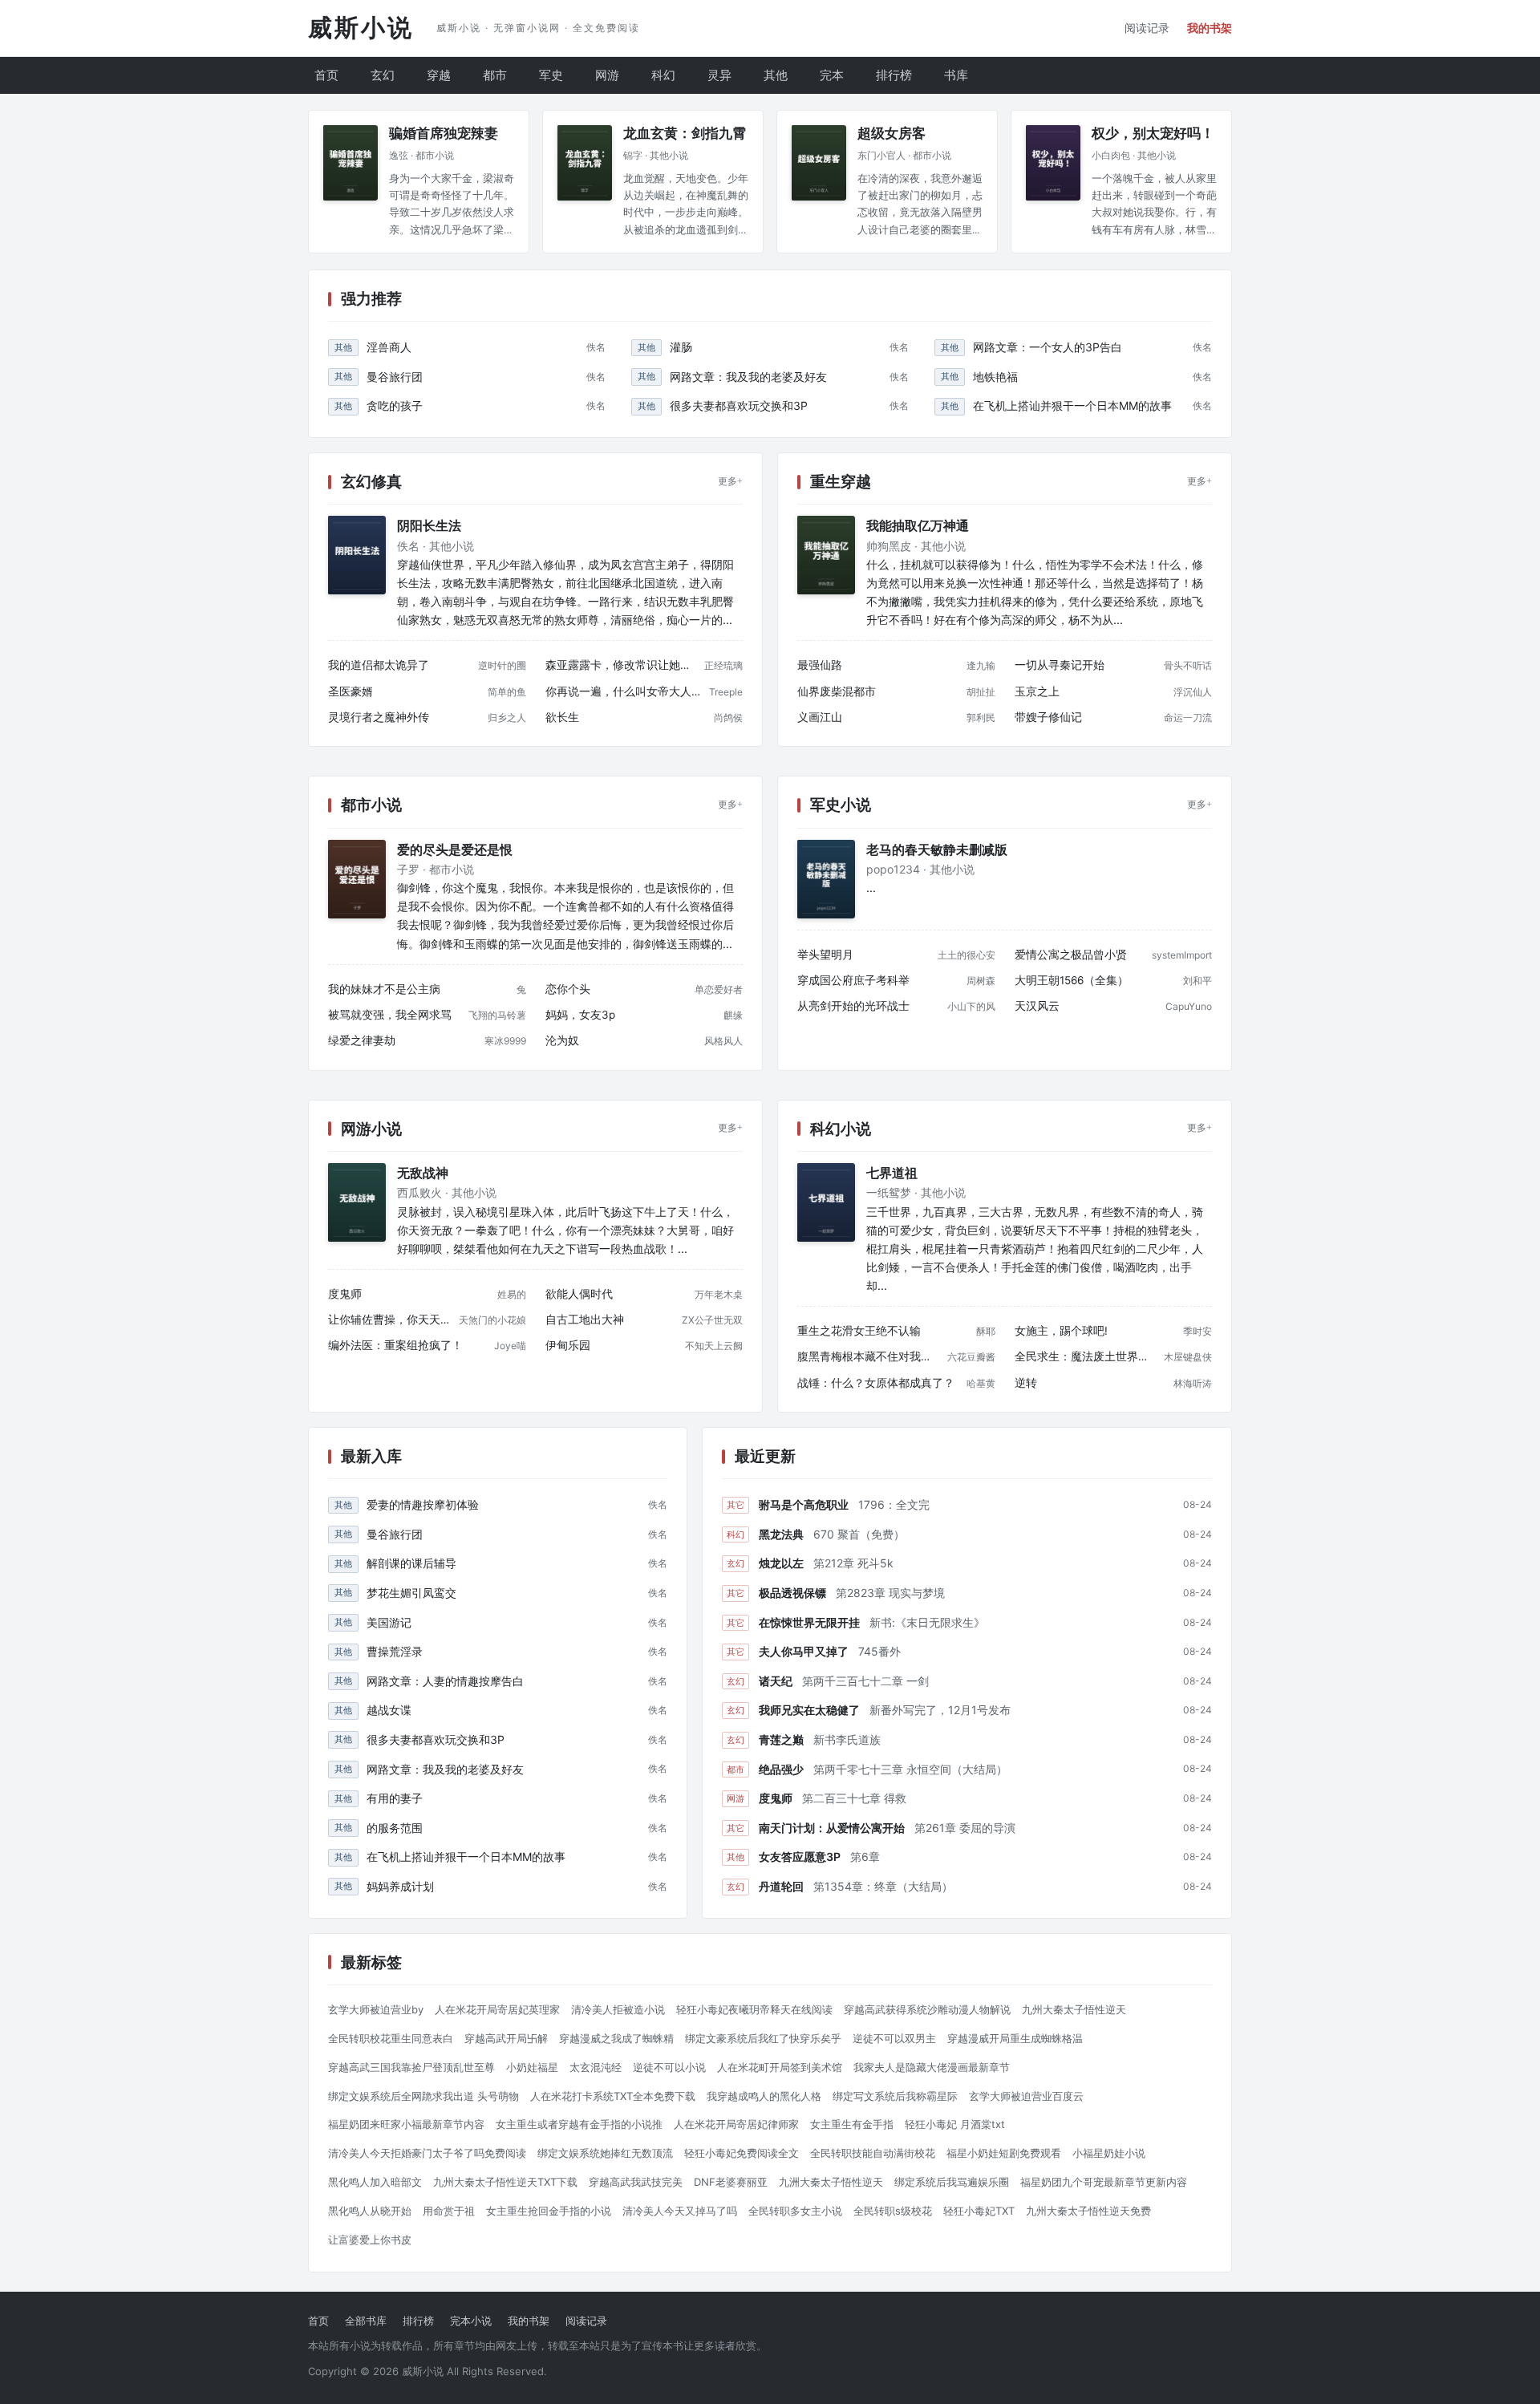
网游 (607, 75)
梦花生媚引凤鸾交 (411, 1593)
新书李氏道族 (847, 1739)
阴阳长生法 (429, 526)
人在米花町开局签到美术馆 (780, 2067)
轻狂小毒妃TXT (979, 2211)
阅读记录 (1147, 28)
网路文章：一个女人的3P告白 (1048, 347)
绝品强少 (781, 1769)
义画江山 (820, 717)
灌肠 (681, 347)
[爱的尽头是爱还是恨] (357, 879)
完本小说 (471, 2321)
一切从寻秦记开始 (1060, 665)
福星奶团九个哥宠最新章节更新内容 (1104, 2182)
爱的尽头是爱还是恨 (455, 850)
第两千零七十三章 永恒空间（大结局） (910, 1769)
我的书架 (1210, 28)
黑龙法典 (781, 1534)
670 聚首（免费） (859, 1534)
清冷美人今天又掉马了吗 (680, 2211)
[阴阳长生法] (357, 555)
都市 (495, 75)
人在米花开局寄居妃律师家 (736, 2124)
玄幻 (383, 75)
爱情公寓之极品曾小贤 (1071, 955)
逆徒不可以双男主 (894, 2038)
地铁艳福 (995, 377)
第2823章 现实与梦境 (890, 1593)
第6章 (865, 1857)
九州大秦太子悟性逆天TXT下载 (505, 2182)
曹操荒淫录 (395, 1651)
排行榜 (894, 75)
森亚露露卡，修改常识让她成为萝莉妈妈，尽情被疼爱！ (622, 665)
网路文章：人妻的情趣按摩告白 (445, 1681)
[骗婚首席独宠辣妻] (351, 163)
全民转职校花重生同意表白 (391, 2038)
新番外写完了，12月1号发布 (940, 1710)
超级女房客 (892, 134)
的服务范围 (395, 1828)
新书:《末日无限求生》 (927, 1622)
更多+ (730, 481)
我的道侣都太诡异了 (379, 665)
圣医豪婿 (351, 691)
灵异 (719, 75)
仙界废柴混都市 (837, 691)
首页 (326, 75)
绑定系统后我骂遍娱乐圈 (952, 2182)
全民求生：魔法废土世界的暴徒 (1086, 1356)
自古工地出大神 (585, 1320)
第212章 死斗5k (853, 1563)
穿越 (439, 75)
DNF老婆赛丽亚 (731, 2182)
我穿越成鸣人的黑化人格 (764, 2096)
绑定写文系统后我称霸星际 (895, 2096)
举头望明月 (825, 955)
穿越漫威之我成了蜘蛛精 (616, 2038)
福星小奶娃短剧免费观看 (1004, 2153)
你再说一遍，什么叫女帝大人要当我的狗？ (624, 691)
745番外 (879, 1651)
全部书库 (366, 2321)
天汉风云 (1037, 1006)
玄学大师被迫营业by (376, 2009)
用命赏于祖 (449, 2211)
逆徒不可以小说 (669, 2067)
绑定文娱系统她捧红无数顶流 (605, 2153)
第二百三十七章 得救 (854, 1798)
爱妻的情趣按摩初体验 (423, 1504)
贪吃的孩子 (395, 405)
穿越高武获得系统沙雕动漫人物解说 (927, 2009)
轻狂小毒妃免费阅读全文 (742, 2153)
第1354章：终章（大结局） (883, 1886)
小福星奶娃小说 (1109, 2153)
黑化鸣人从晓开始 (370, 2211)
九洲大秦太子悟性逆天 (831, 2182)
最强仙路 (820, 665)
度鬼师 (345, 1294)
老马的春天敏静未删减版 (937, 850)
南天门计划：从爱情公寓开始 (832, 1828)
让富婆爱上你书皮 (370, 2240)
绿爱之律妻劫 (362, 1040)
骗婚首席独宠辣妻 (444, 134)
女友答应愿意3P (800, 1857)
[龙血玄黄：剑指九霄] (585, 163)
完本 (832, 75)
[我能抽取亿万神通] (826, 555)
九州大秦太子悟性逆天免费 (1088, 2211)
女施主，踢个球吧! (1061, 1331)
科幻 (663, 75)
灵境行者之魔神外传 (379, 717)
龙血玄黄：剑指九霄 (685, 134)
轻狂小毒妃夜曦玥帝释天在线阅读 (754, 2009)
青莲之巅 (781, 1739)
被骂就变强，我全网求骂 (390, 1015)
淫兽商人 (389, 347)
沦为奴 (562, 1040)
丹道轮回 (781, 1886)
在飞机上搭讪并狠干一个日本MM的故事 (1072, 405)
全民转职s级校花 (893, 2211)
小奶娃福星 (532, 2067)
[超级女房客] (819, 163)
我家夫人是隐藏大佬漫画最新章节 (932, 2067)
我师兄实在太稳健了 (809, 1710)
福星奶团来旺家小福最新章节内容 (406, 2124)
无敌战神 (423, 1173)
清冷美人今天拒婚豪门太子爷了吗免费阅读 (427, 2153)
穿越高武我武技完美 (636, 2182)
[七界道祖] (826, 1202)
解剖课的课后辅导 (411, 1563)
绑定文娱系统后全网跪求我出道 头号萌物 (423, 2096)
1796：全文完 (894, 1504)
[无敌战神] (357, 1202)
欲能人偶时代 (579, 1294)
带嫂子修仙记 (1048, 717)
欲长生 (562, 717)
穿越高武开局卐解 (506, 2038)
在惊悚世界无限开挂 (809, 1622)
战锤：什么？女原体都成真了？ (876, 1383)
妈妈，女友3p (580, 1015)
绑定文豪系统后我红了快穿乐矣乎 (763, 2038)
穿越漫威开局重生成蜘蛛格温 (1015, 2038)
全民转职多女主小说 (795, 2211)
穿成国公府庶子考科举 (853, 980)
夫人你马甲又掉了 (804, 1651)
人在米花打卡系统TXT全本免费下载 (613, 2096)
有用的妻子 (395, 1798)
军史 (551, 75)
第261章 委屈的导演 (965, 1828)
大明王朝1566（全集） (1072, 980)
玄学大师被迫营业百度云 (1026, 2096)
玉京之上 (1037, 691)
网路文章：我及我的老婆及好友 (748, 377)
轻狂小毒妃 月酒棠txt (955, 2124)
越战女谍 (389, 1710)
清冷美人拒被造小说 (618, 2009)
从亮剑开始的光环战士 (853, 1006)
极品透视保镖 (792, 1593)
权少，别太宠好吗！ (1153, 134)
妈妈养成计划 (400, 1886)
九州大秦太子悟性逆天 (1074, 2009)
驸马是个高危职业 (804, 1504)
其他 (776, 75)
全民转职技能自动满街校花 (873, 2153)
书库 (956, 75)
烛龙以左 (781, 1563)
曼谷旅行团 (395, 377)
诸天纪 (776, 1681)
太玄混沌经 (596, 2067)
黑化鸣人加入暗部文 (375, 2182)
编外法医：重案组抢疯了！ (395, 1345)
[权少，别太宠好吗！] (1053, 163)
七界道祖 (892, 1173)
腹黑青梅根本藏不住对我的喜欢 (869, 1356)
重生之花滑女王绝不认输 (859, 1331)
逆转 (1026, 1383)
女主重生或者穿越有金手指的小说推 (579, 2124)
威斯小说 (361, 28)
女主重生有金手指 (852, 2124)
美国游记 (389, 1622)
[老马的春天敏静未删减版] (826, 879)
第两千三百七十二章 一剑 (865, 1681)
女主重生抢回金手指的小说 (549, 2211)
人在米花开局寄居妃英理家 (497, 2009)
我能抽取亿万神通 (918, 526)
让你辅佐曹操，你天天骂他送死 (390, 1320)
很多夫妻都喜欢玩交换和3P (739, 405)
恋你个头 (568, 989)
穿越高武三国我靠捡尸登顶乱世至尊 (411, 2067)
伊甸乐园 (568, 1345)
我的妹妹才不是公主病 (384, 989)
